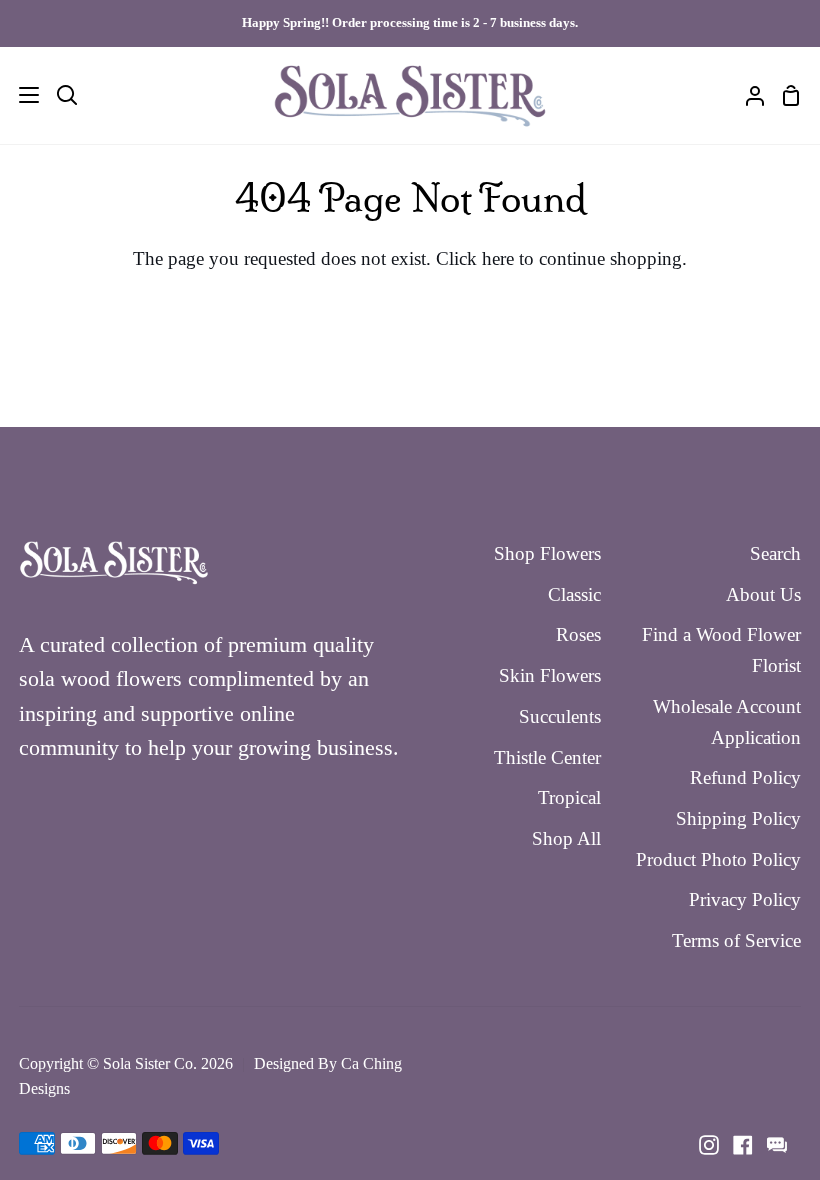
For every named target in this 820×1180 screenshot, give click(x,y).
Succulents (560, 716)
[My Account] (747, 95)
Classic (574, 594)
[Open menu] (20, 95)
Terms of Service (736, 940)
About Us (763, 594)
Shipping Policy (738, 818)
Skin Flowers (550, 675)
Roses (578, 634)
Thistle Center (547, 757)
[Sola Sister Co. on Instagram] (709, 1145)
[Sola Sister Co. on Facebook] (743, 1145)
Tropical (569, 797)
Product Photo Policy (718, 859)
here (498, 258)
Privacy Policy (745, 899)
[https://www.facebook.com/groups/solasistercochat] (777, 1145)
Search (775, 553)
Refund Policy (745, 777)
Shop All (566, 838)
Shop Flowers (547, 553)
